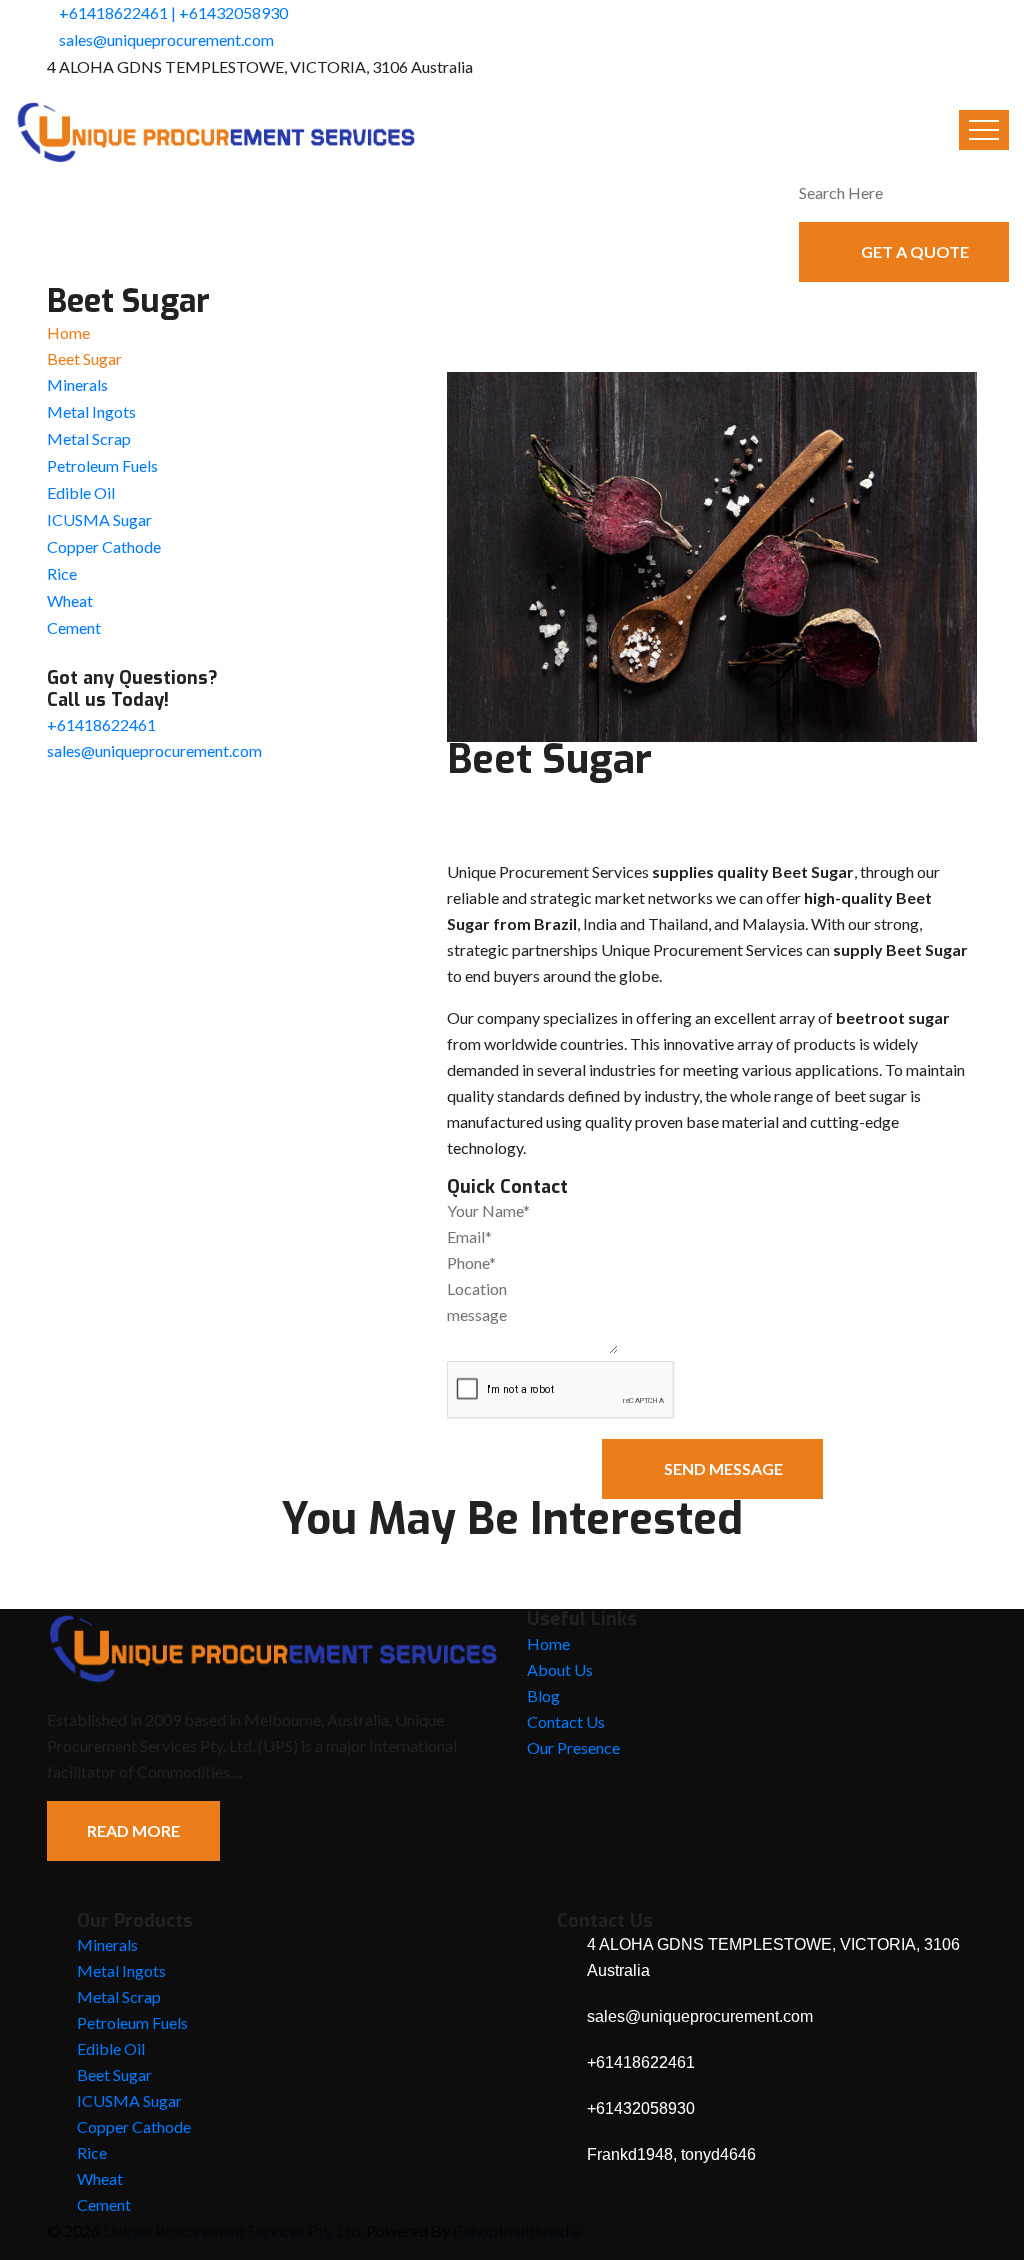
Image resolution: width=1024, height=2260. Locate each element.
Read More (133, 1830)
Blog (543, 1695)
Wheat (70, 600)
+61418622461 (113, 12)
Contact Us (566, 1721)
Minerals (77, 384)
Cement (74, 627)
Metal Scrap (89, 438)
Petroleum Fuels (102, 465)
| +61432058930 (229, 12)
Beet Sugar (114, 2074)
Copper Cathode (104, 546)
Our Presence (573, 1747)
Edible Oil (81, 492)
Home (68, 332)
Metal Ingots (91, 411)
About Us (560, 1669)
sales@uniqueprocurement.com (166, 39)
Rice (62, 573)
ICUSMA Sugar (99, 519)
